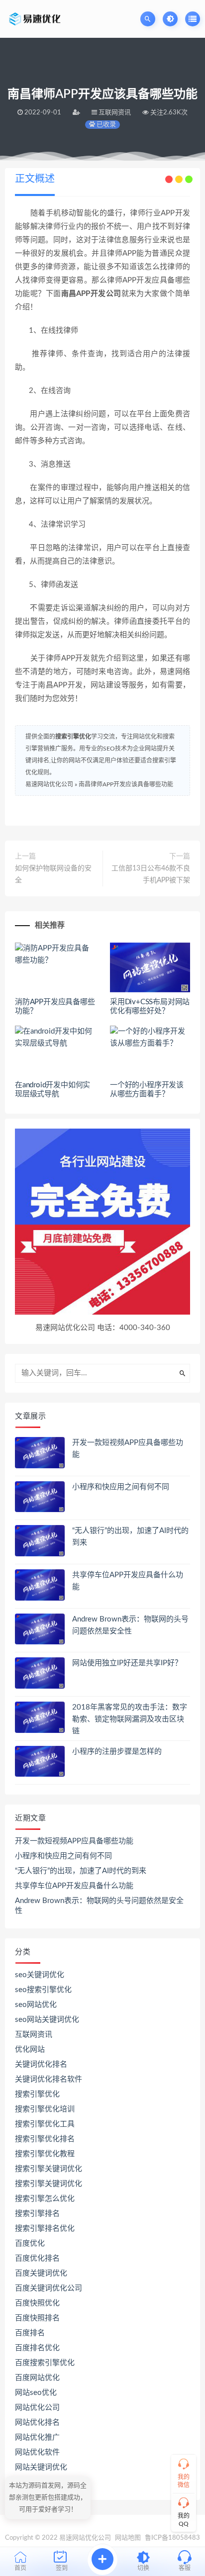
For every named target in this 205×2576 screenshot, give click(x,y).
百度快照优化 (37, 2303)
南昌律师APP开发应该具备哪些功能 (126, 784)
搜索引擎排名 (37, 2214)
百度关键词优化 (41, 2273)
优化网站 (30, 2050)
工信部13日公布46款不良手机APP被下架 (151, 874)
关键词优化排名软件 (49, 2079)
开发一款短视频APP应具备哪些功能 (74, 1841)
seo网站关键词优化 (47, 2020)
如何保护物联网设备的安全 (53, 874)
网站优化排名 (37, 2423)
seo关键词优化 (40, 1975)
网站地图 (128, 2538)
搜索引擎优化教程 (45, 2154)
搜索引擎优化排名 (45, 2139)
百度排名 (30, 2333)
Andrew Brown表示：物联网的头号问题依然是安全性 (99, 1906)
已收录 (105, 125)
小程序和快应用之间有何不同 (121, 1487)
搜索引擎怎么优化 (45, 2199)
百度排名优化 (37, 2348)
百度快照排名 (37, 2318)
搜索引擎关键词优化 (49, 2169)
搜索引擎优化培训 (45, 2109)
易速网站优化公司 (49, 784)
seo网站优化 (36, 2005)
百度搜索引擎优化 (45, 2363)
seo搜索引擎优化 (43, 1990)
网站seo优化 (36, 2393)
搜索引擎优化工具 (45, 2124)
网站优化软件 (37, 2452)
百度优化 (30, 2243)
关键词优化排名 (41, 2064)
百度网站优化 (37, 2378)
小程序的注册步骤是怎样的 (117, 1752)
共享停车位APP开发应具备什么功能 (74, 1886)
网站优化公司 (37, 2408)
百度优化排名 (37, 2258)
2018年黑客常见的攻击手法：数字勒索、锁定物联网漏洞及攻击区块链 (130, 1719)
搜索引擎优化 (73, 737)
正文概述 (35, 179)
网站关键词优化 (41, 2467)
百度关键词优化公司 (49, 2288)
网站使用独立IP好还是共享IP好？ (127, 1663)
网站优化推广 (37, 2437)
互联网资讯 (34, 2035)
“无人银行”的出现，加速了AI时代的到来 (81, 1871)
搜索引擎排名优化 (45, 2229)
